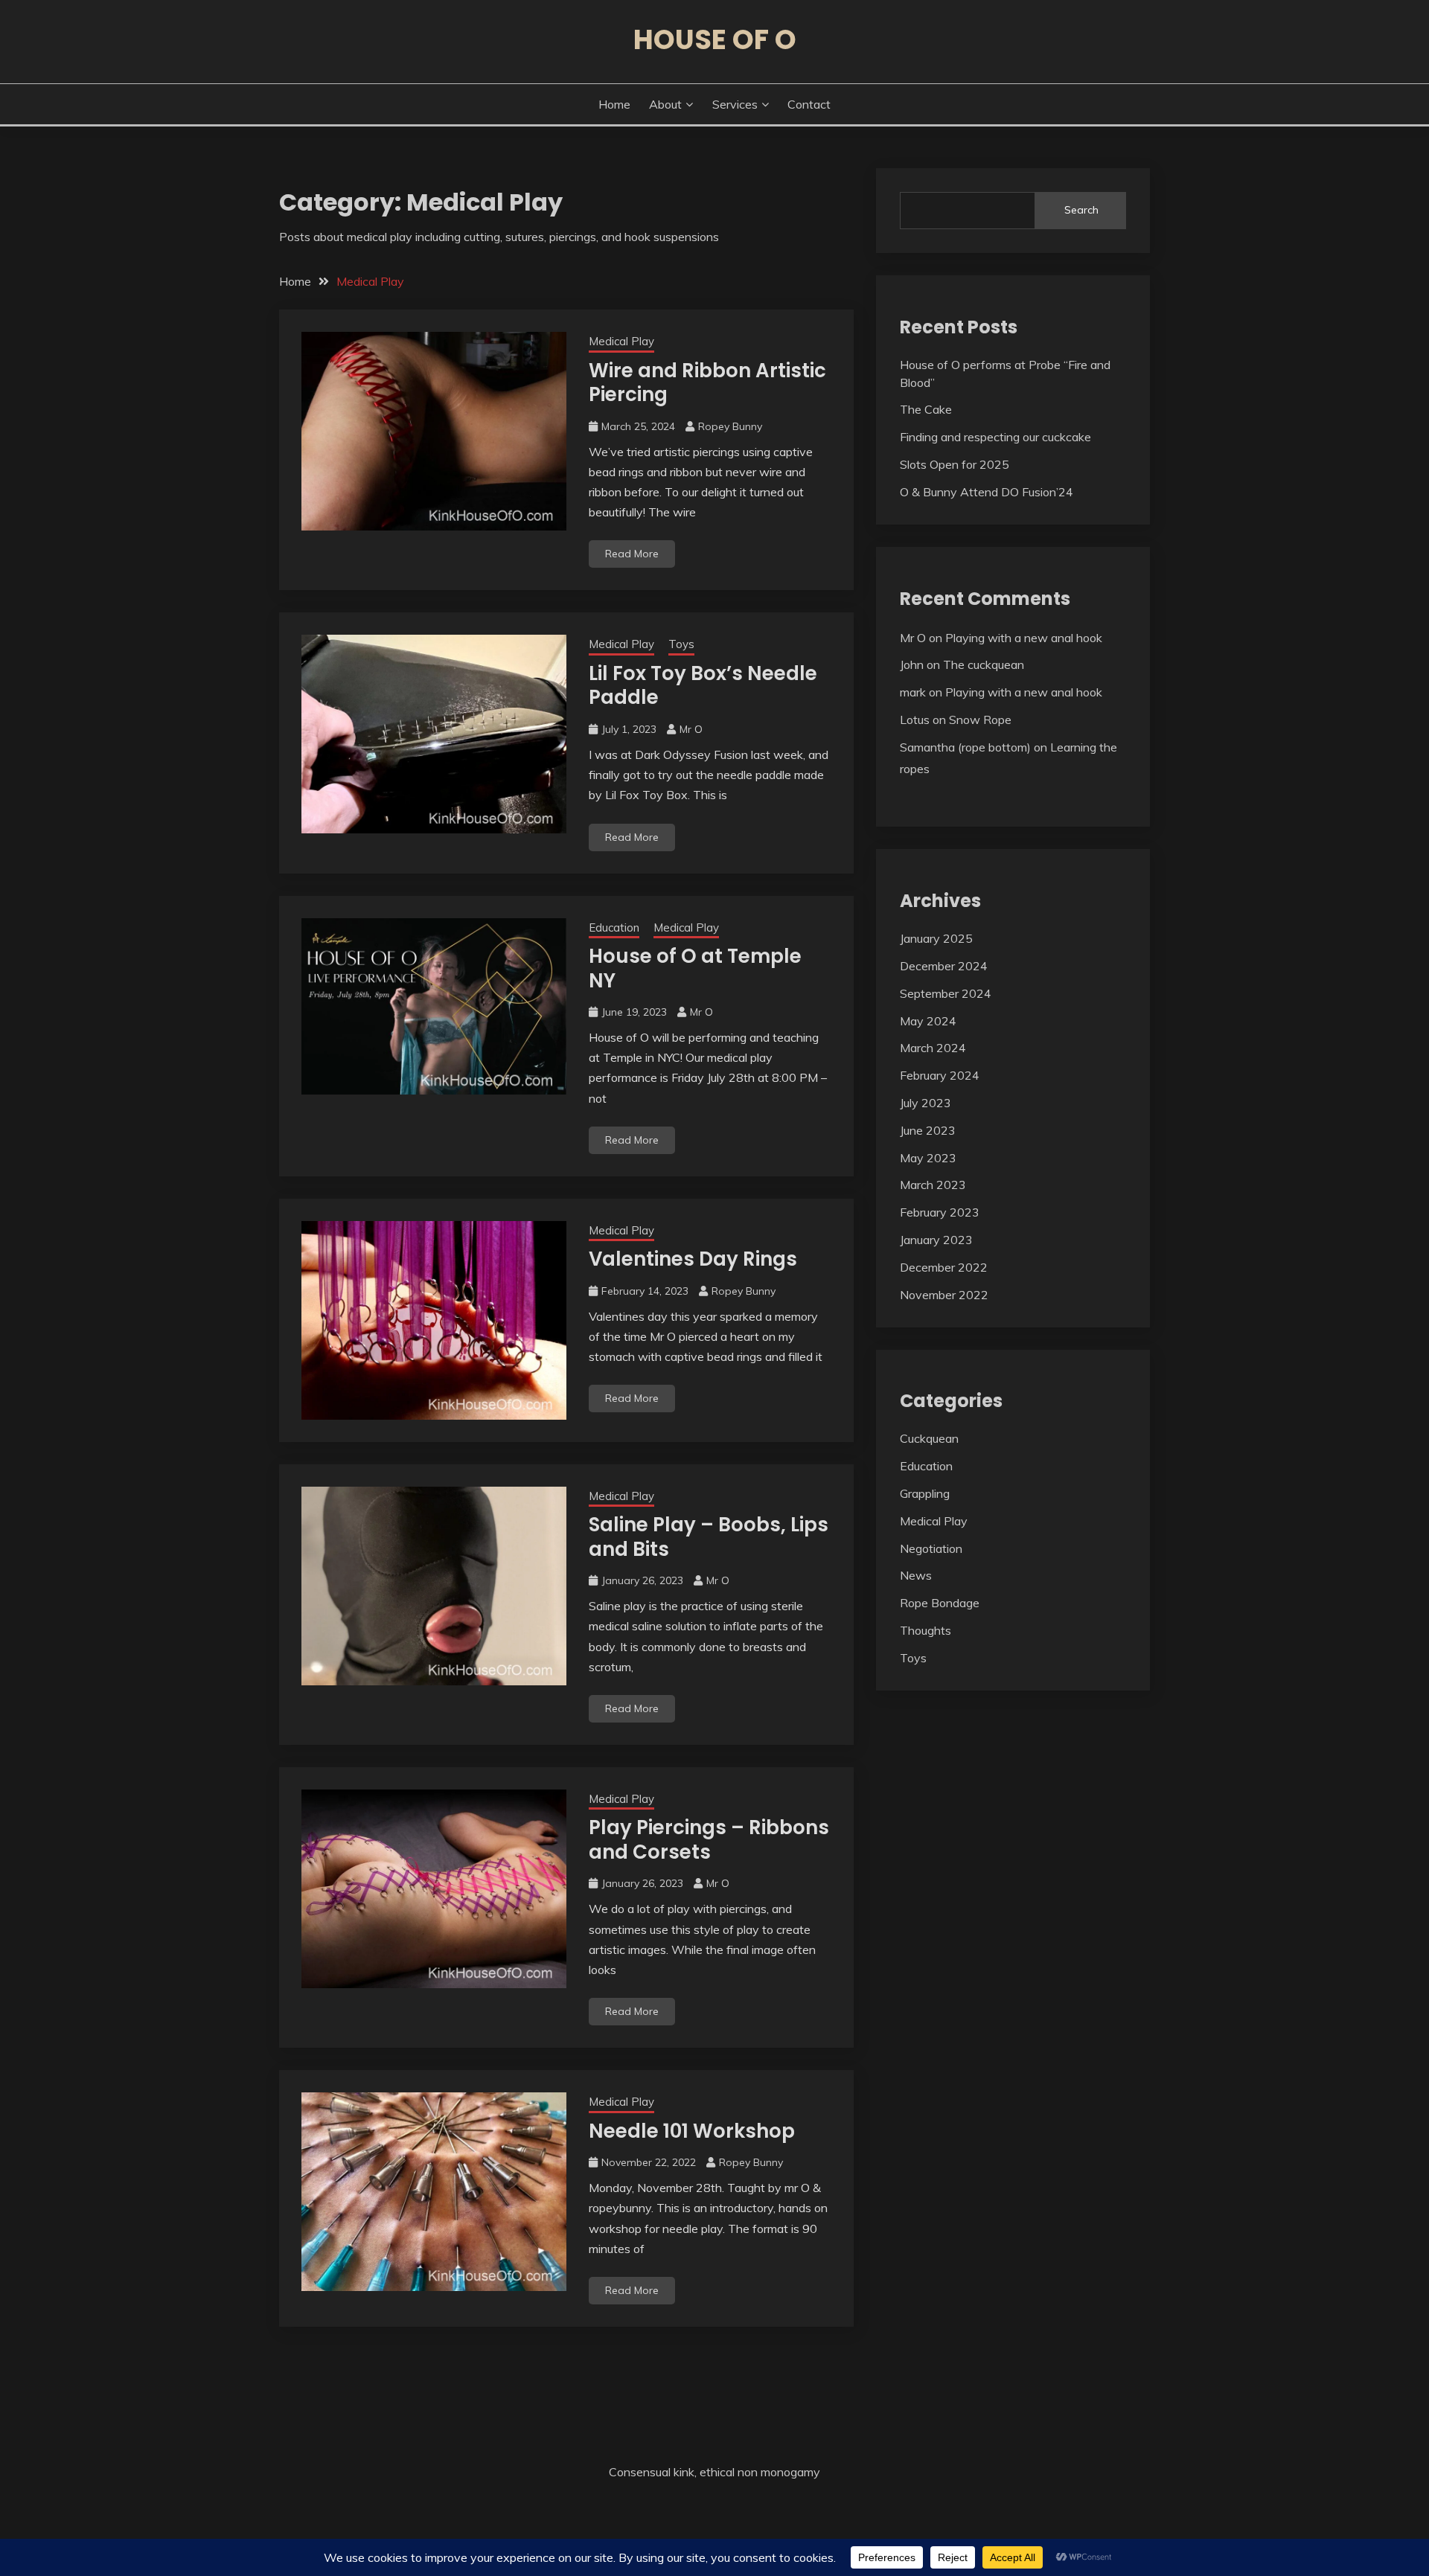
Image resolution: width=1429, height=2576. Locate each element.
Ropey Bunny (730, 426)
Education (614, 927)
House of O (715, 39)
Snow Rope (980, 720)
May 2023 (928, 1158)
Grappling (925, 1493)
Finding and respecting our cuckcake (995, 437)
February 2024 (940, 1075)
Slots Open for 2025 (955, 464)
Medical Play (621, 341)
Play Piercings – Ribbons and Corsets (709, 1840)
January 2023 (936, 1240)
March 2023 (933, 1185)
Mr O (691, 729)
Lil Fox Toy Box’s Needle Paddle (703, 686)
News (916, 1575)
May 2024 (928, 1021)
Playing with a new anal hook (1024, 638)
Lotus (915, 720)
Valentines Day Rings (693, 1259)
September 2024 (946, 993)
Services (735, 104)
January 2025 (936, 938)
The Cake (926, 409)
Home (614, 104)
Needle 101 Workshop (692, 2131)
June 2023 (928, 1130)
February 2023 (940, 1212)
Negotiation (931, 1548)
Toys (681, 644)
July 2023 (926, 1103)
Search (1081, 210)
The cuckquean (984, 664)
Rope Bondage (940, 1603)
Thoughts (926, 1630)
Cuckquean (929, 1438)
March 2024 (933, 1048)
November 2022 (944, 1295)
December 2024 (944, 966)
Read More (632, 554)
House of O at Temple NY (695, 968)
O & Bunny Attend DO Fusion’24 (987, 492)
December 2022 (944, 1267)
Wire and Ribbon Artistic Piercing (707, 383)
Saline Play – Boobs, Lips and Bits (709, 1537)
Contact (809, 104)
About (665, 104)
